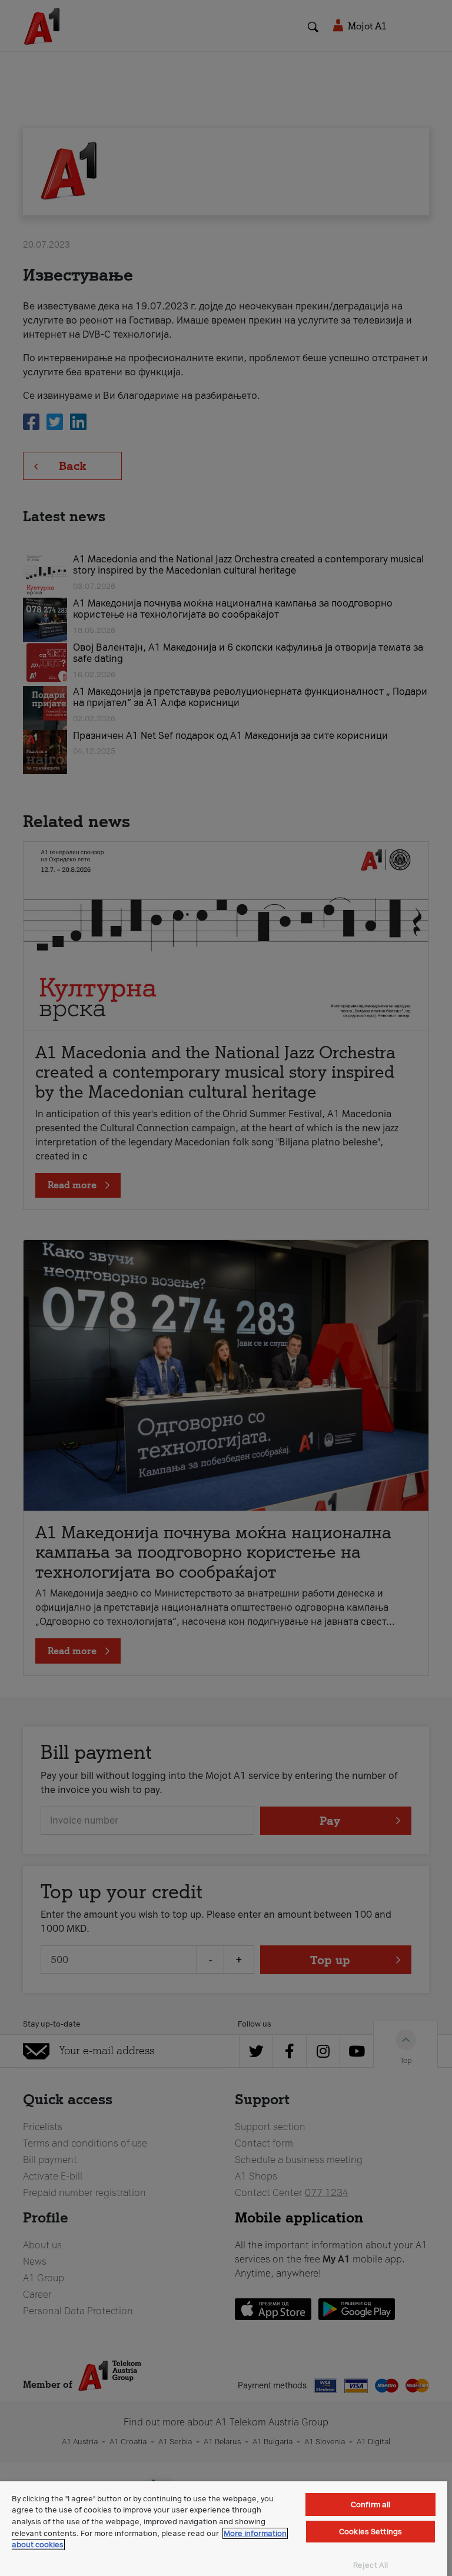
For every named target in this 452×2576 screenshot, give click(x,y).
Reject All (370, 2565)
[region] (224, 2529)
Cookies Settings (370, 2532)
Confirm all (370, 2505)
